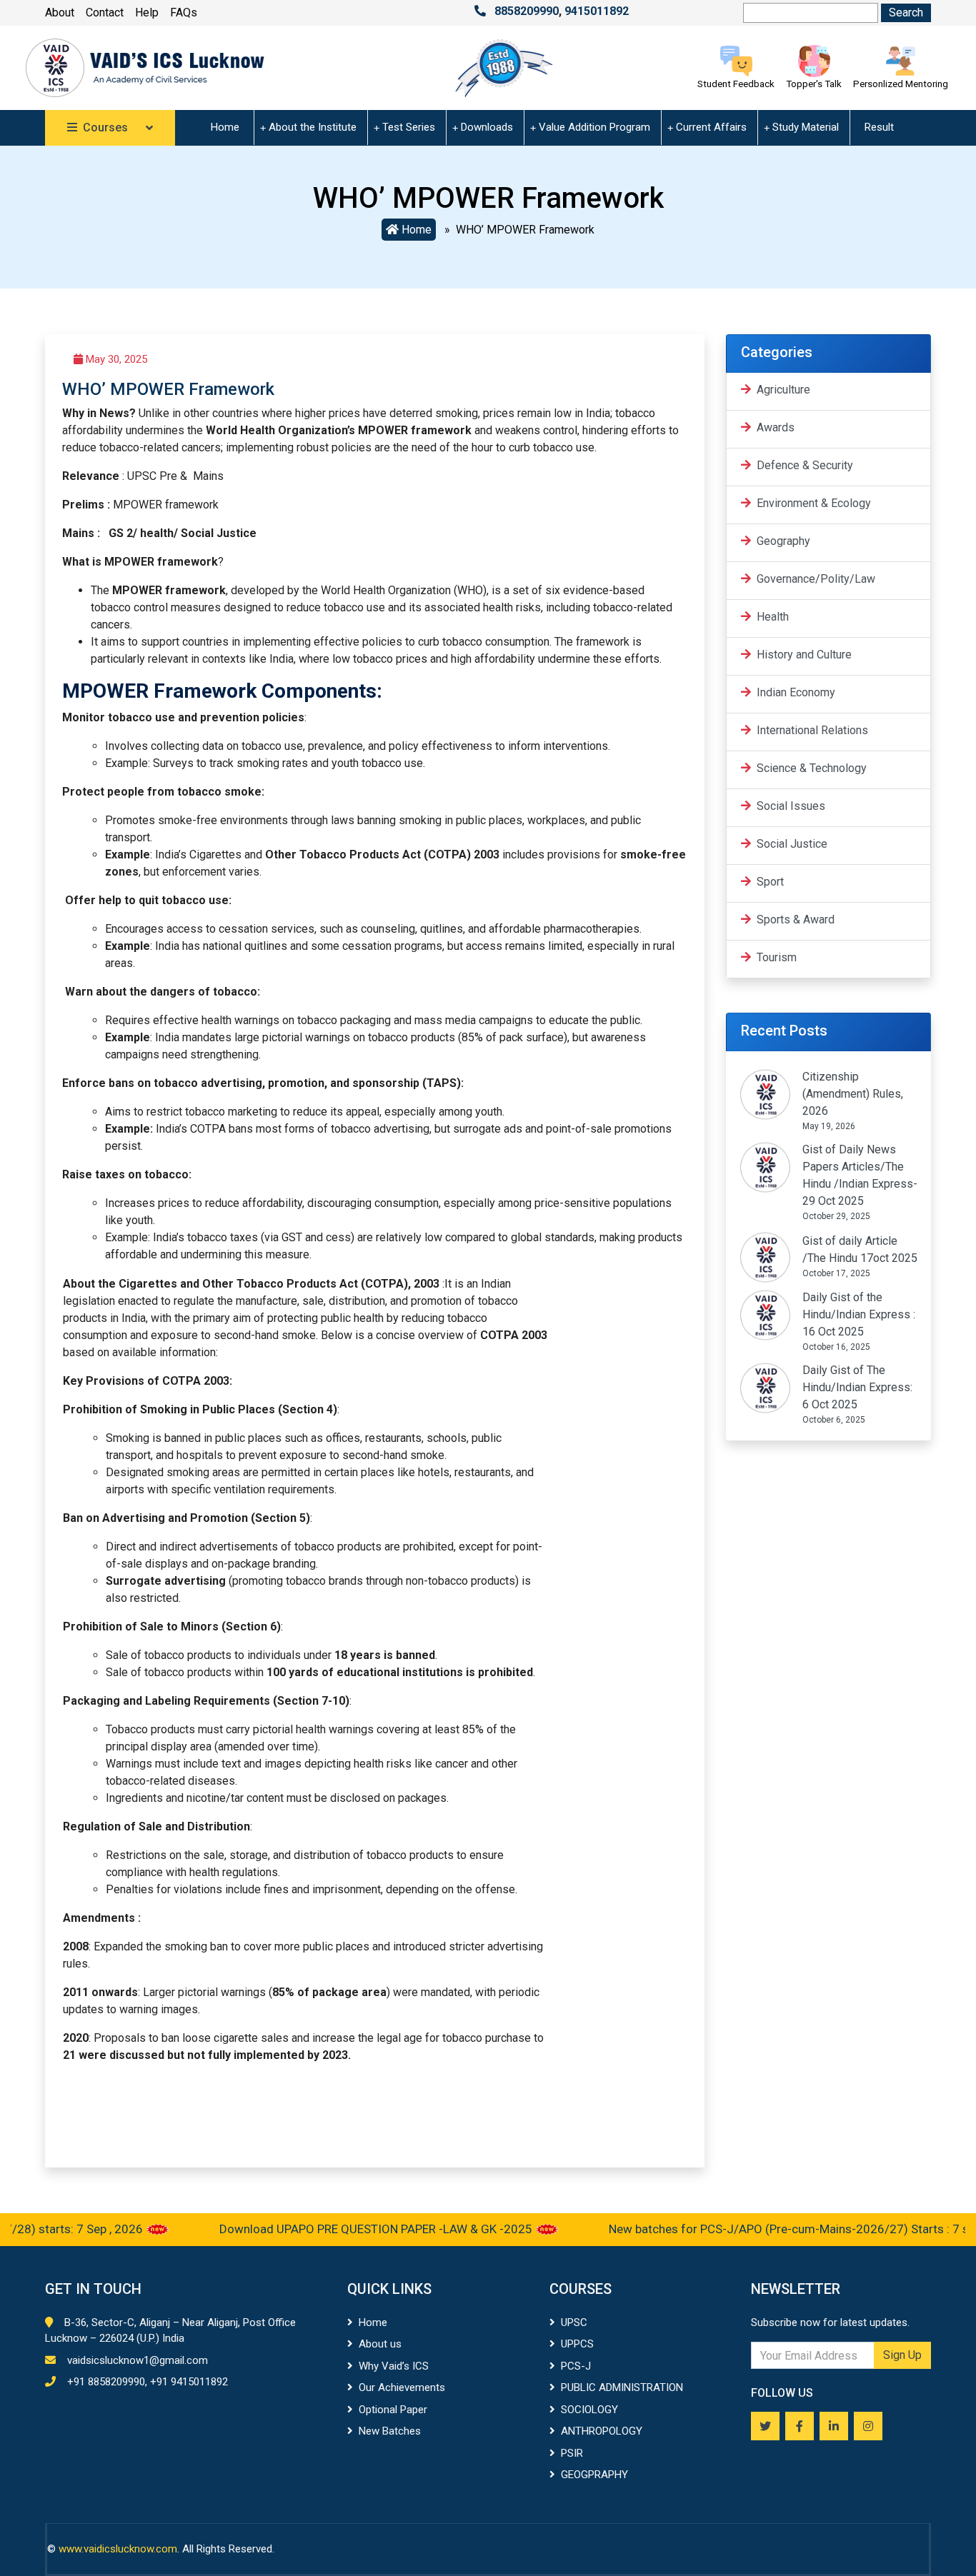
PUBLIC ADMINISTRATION (622, 2387)
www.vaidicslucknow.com (118, 2549)
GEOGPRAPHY (594, 2475)
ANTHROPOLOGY (602, 2431)
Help (147, 12)
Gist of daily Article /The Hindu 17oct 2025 (860, 1249)
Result (879, 127)
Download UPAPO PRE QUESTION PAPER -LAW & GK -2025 (339, 2229)
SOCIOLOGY (589, 2410)
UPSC (574, 2322)
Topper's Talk (814, 84)
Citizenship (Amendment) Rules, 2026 (853, 1094)
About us (380, 2344)
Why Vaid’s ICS (394, 2366)
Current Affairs (711, 127)
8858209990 (527, 11)
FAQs (184, 12)
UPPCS (577, 2344)
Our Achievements (402, 2387)
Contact (105, 12)
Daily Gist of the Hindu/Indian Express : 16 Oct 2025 (859, 1314)
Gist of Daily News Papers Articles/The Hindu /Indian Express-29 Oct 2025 (860, 1175)
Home (225, 127)
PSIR (572, 2453)
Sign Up (902, 2355)
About (60, 12)
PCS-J (576, 2366)
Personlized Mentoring (901, 84)
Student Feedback (736, 84)
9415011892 (597, 11)
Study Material (806, 127)
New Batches (390, 2431)
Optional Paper (393, 2410)
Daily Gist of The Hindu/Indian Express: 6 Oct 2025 (857, 1387)
